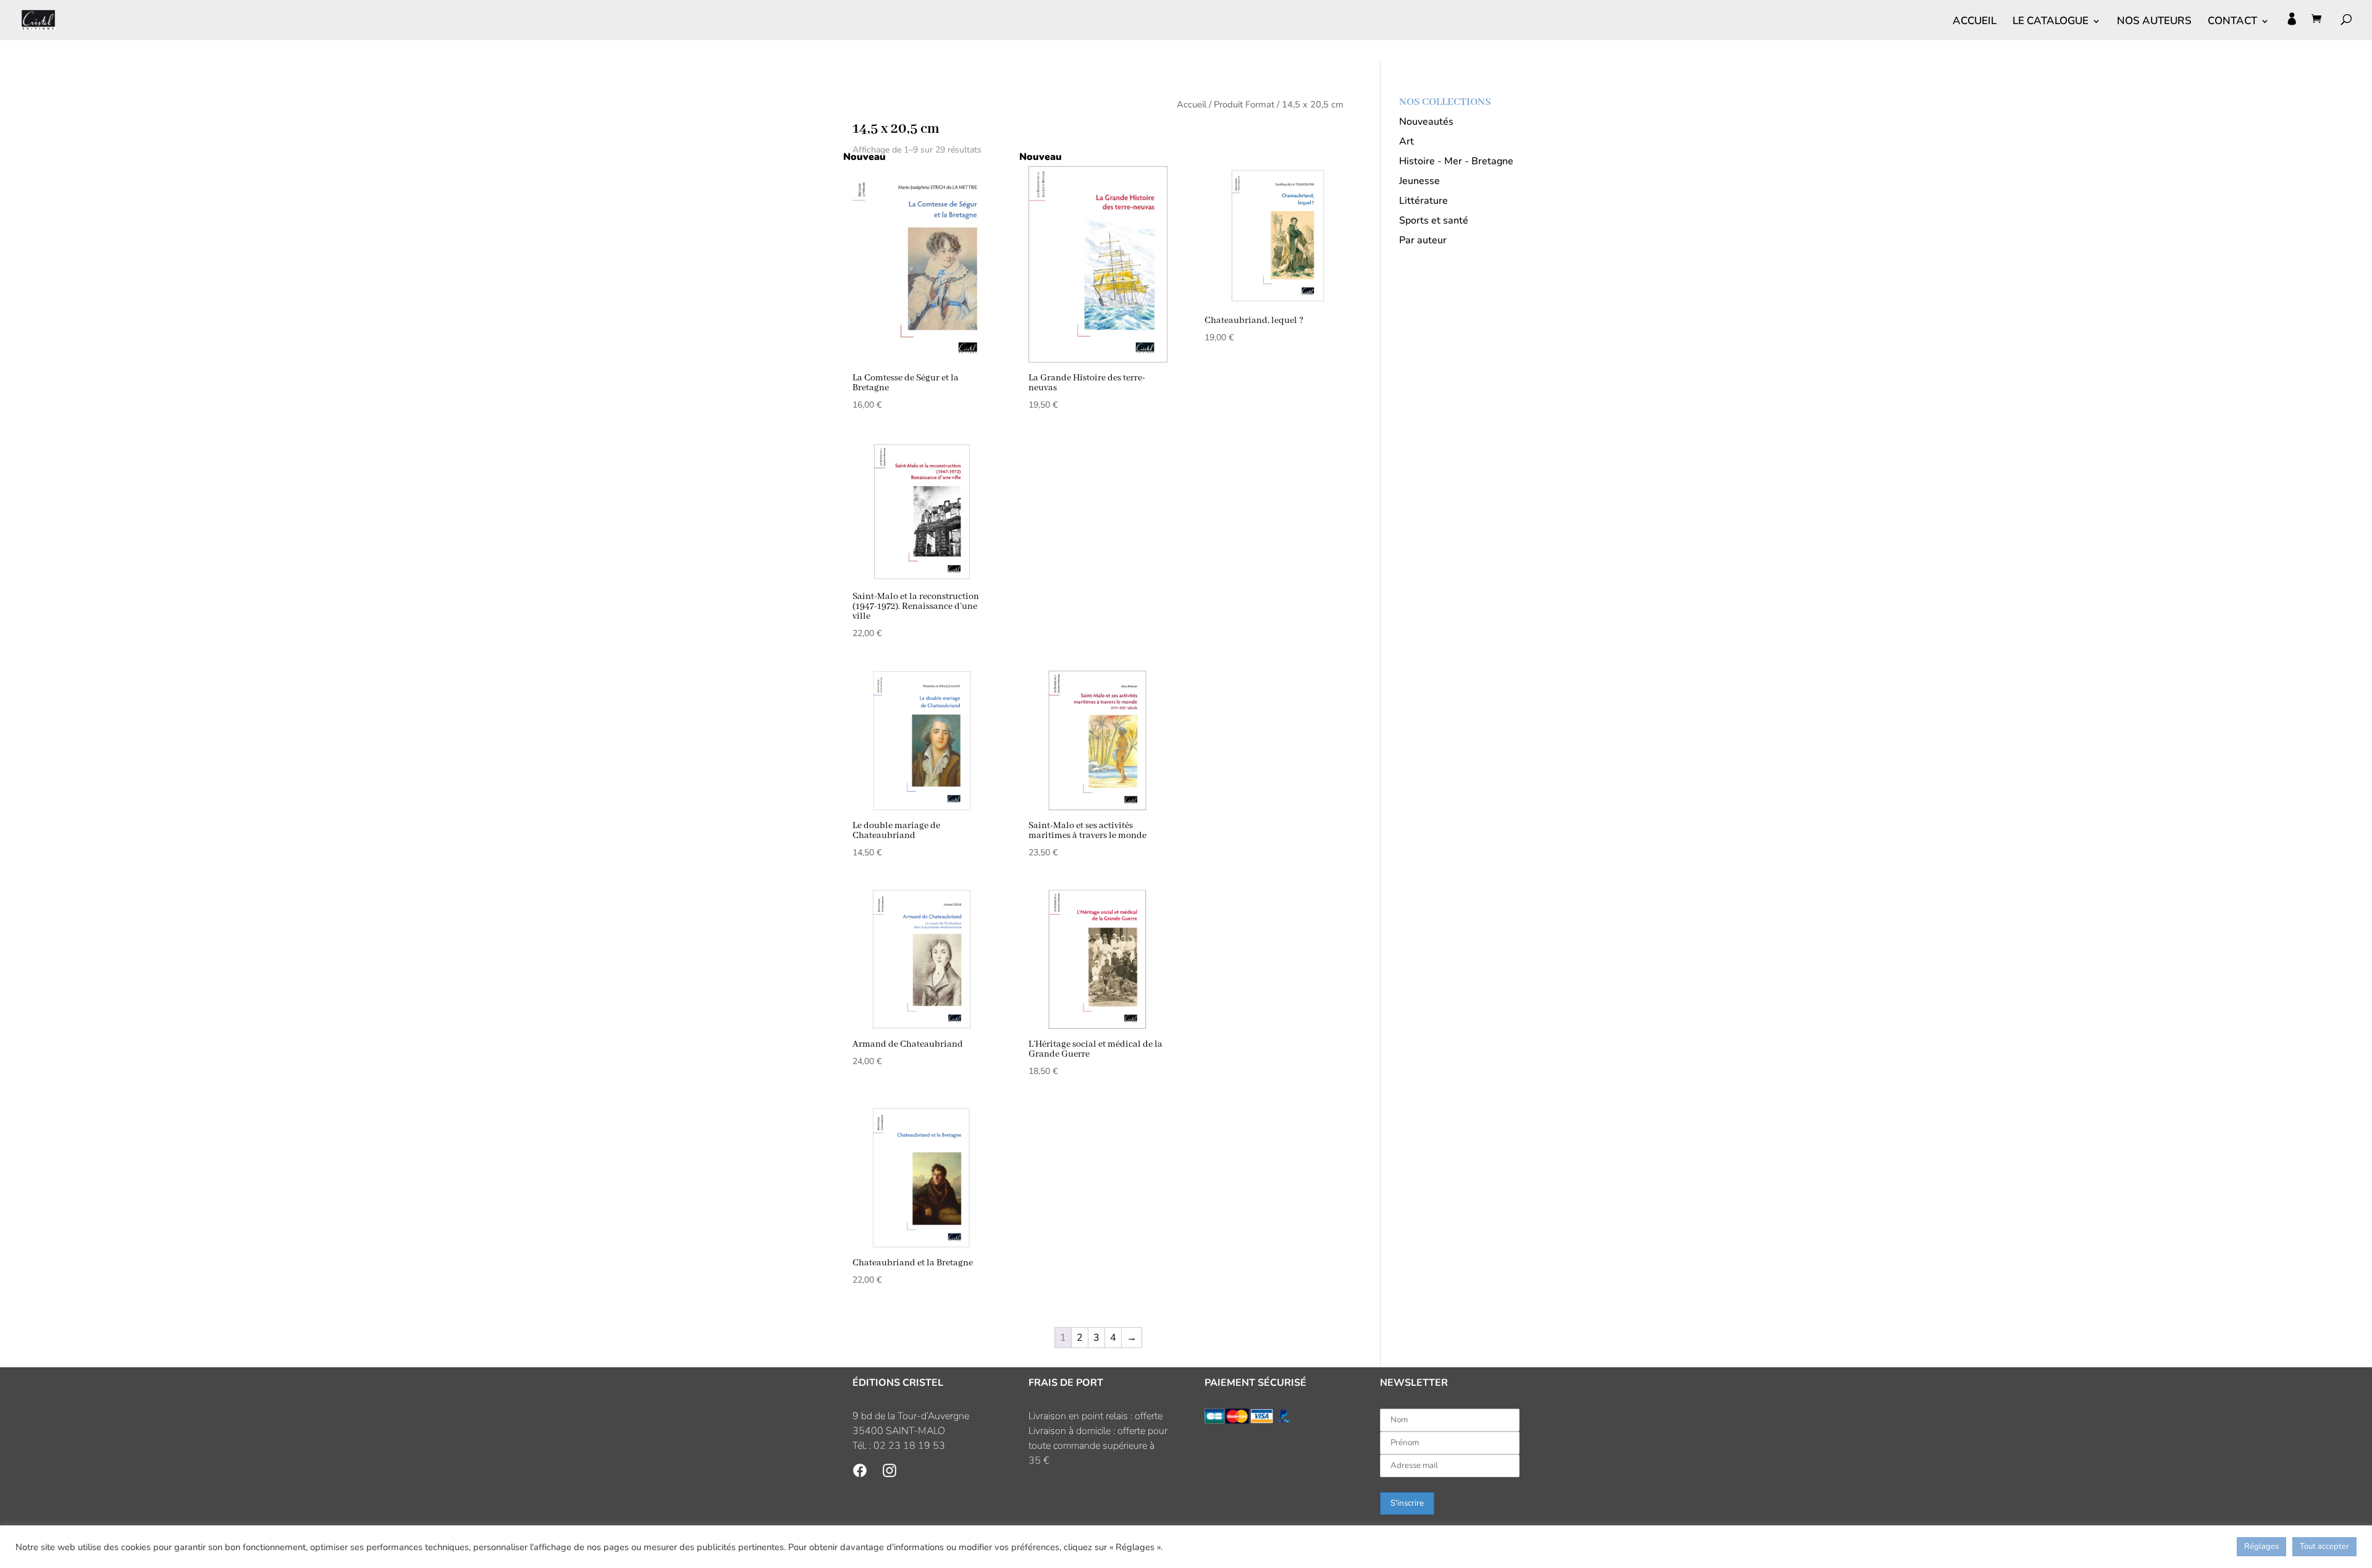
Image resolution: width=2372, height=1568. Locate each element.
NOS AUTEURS (2154, 22)
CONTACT (2232, 22)
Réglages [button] (2261, 1546)
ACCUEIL (1975, 22)
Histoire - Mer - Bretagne (1456, 161)
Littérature (1424, 201)
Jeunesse (1419, 181)
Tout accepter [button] (2324, 1546)
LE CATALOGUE (2050, 22)
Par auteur (1423, 240)
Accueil (1192, 104)
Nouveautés (1426, 122)
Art (1407, 141)
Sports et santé (1434, 220)
